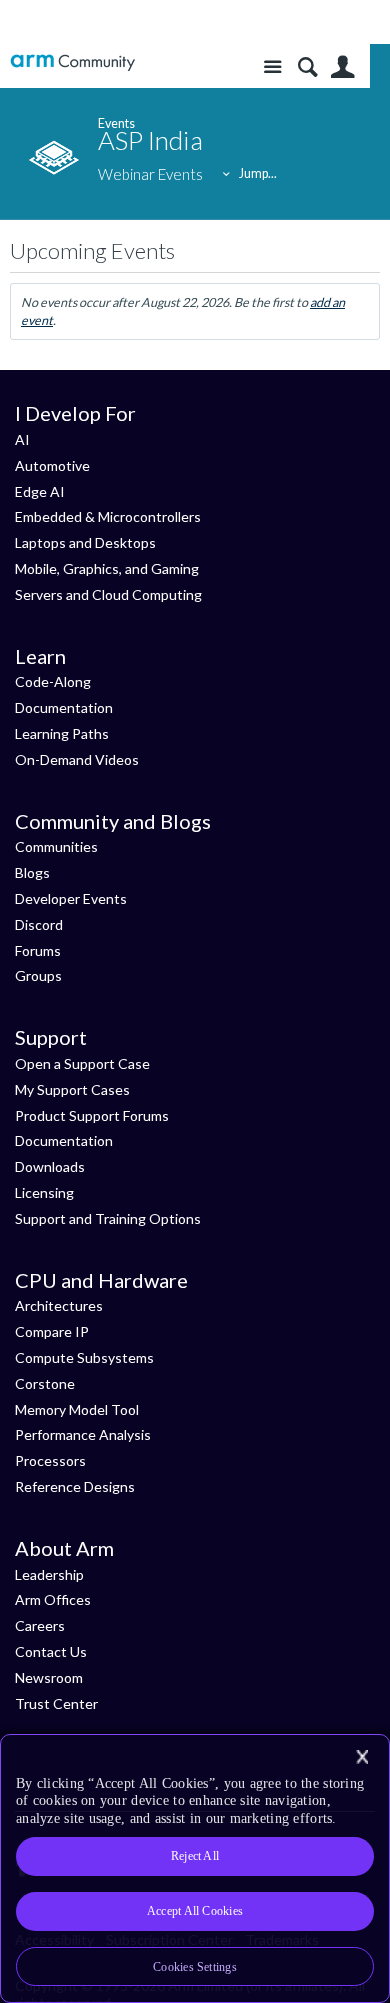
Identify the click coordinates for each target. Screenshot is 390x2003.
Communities (56, 846)
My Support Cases (72, 1089)
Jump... (258, 173)
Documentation (64, 707)
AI (22, 439)
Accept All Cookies (195, 1911)
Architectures (59, 1305)
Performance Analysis (83, 1434)
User (342, 67)
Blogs (32, 872)
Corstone (45, 1383)
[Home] (72, 62)
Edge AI (40, 491)
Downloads (50, 1166)
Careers (40, 1625)
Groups (38, 975)
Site (272, 67)
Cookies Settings (195, 1967)
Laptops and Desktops (85, 542)
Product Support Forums (92, 1115)
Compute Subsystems (84, 1357)
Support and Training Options (108, 1218)
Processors (50, 1460)
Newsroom (49, 1677)
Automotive (52, 465)
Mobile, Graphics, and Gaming (107, 568)
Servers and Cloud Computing (108, 594)
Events (116, 123)
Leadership (49, 1574)
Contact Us (51, 1651)
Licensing (44, 1192)
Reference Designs (75, 1486)
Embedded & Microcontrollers (108, 516)
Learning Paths (62, 733)
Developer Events (71, 898)
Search (307, 67)
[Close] (362, 1757)
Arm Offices (53, 1599)
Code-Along (53, 681)
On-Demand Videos (77, 759)
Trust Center (56, 1703)
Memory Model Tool (77, 1409)
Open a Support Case (82, 1063)
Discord (39, 924)
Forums (38, 950)
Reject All (195, 1856)
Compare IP (52, 1331)
